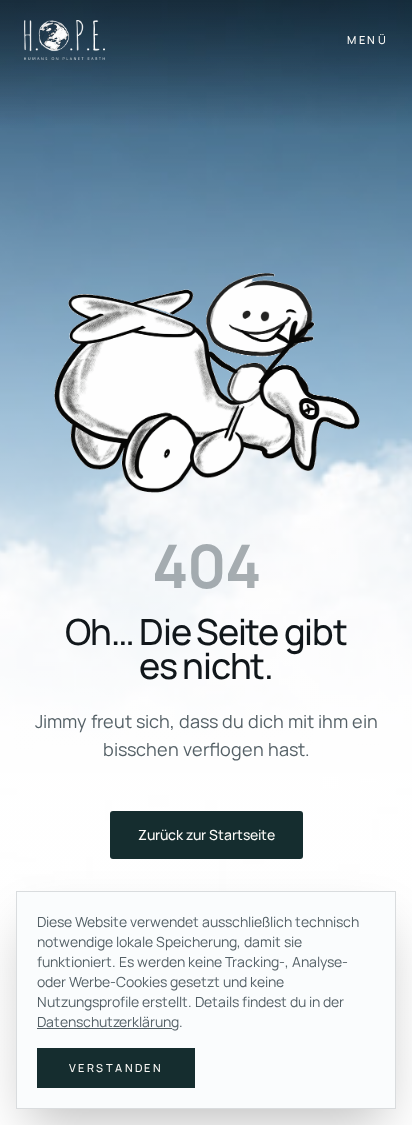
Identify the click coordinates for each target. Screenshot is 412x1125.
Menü (367, 39)
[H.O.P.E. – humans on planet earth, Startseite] (64, 40)
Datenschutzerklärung (108, 1021)
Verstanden (116, 1067)
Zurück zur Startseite (206, 834)
